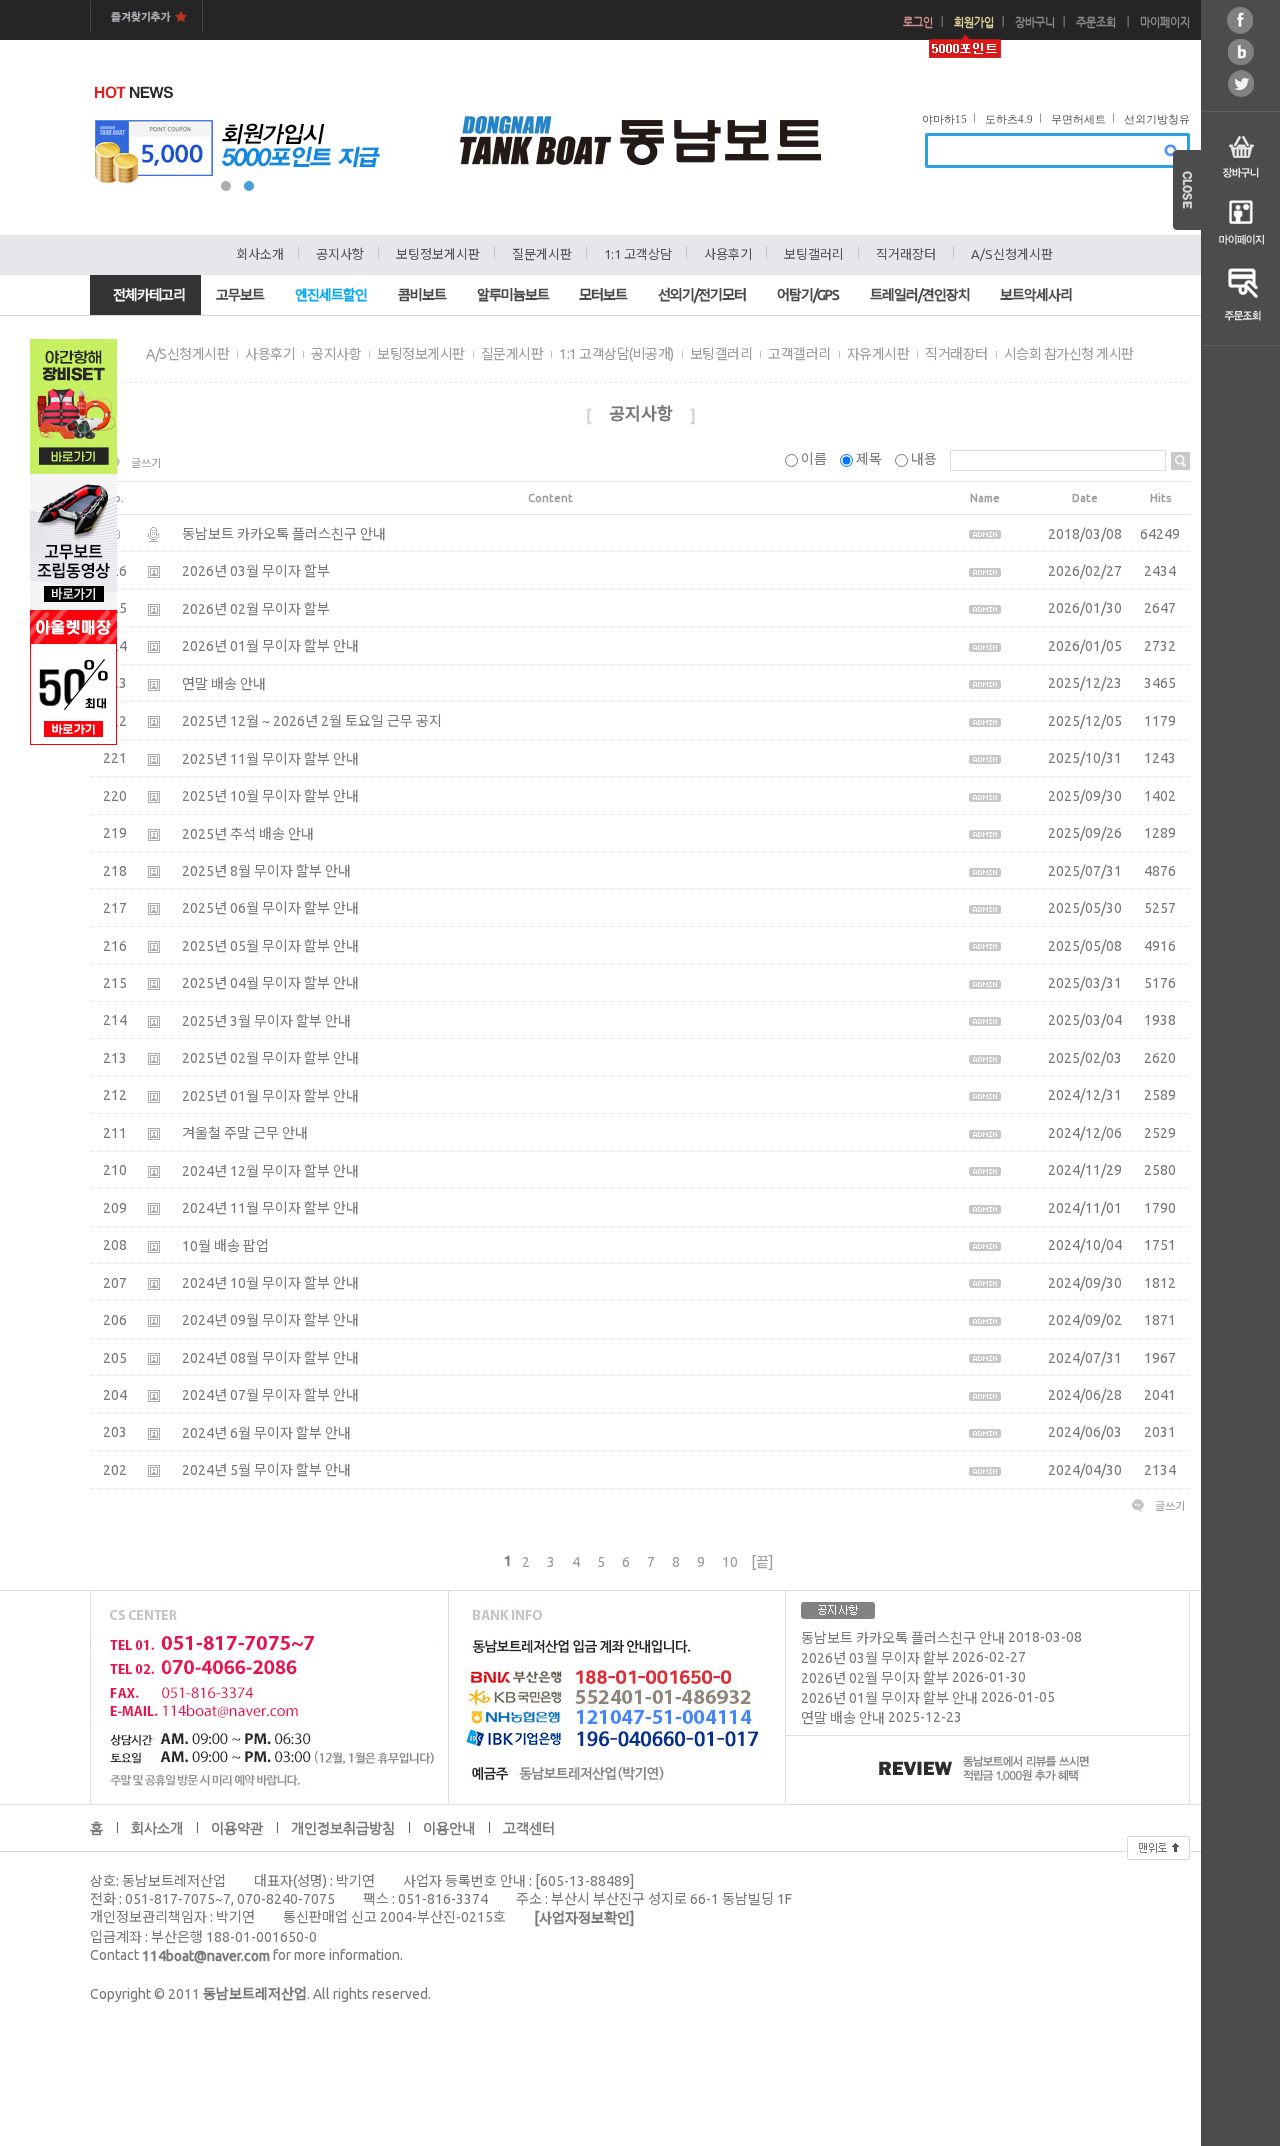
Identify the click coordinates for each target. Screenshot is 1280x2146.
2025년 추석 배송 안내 (248, 834)
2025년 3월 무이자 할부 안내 (266, 1021)
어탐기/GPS (808, 295)
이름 (814, 459)
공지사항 (340, 254)
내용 (924, 459)
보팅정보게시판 (438, 254)
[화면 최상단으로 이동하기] (1158, 1845)
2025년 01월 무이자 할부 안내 (270, 1096)
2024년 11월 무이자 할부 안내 (270, 1208)
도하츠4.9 (1009, 119)
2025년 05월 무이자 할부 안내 (270, 946)
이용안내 (449, 1828)
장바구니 (1035, 22)
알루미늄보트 (513, 295)
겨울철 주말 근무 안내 (245, 1133)
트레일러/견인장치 (920, 295)
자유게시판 (878, 354)
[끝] (762, 1562)
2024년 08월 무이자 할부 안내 (270, 1358)
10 (730, 1562)
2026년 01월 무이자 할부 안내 (270, 647)
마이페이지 (1165, 22)
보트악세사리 (1036, 295)
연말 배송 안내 (224, 684)
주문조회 (1096, 22)
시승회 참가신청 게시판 (1069, 354)
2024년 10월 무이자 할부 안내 (270, 1283)
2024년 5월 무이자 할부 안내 (266, 1471)
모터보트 (603, 295)
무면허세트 (1078, 119)
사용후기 (728, 254)
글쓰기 (146, 463)
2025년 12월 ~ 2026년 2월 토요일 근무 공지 (312, 721)
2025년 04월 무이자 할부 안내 (270, 984)
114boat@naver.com (206, 1956)
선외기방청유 (1157, 119)
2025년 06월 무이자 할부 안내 (270, 909)
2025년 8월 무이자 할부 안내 (266, 871)
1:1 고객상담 (638, 254)
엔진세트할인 (331, 295)
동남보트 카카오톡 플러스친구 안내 (284, 534)
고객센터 (529, 1828)
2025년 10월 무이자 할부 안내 (270, 796)
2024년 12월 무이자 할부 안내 (270, 1171)
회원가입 (974, 22)
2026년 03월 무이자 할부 (256, 572)
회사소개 (260, 254)
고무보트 (240, 295)
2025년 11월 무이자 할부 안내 (270, 759)
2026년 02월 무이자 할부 (256, 609)
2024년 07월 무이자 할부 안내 (270, 1396)
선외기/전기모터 (702, 295)
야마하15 (944, 119)
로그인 (918, 22)
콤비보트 (422, 295)
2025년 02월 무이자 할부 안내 (270, 1059)
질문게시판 (542, 254)
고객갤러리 (799, 354)
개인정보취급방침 (343, 1828)
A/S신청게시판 (1012, 254)
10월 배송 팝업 (225, 1246)
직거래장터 (906, 254)
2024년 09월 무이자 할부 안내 (270, 1321)
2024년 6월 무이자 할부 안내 (266, 1433)
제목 (869, 459)
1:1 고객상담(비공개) (616, 354)
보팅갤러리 (814, 254)
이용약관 (237, 1828)
